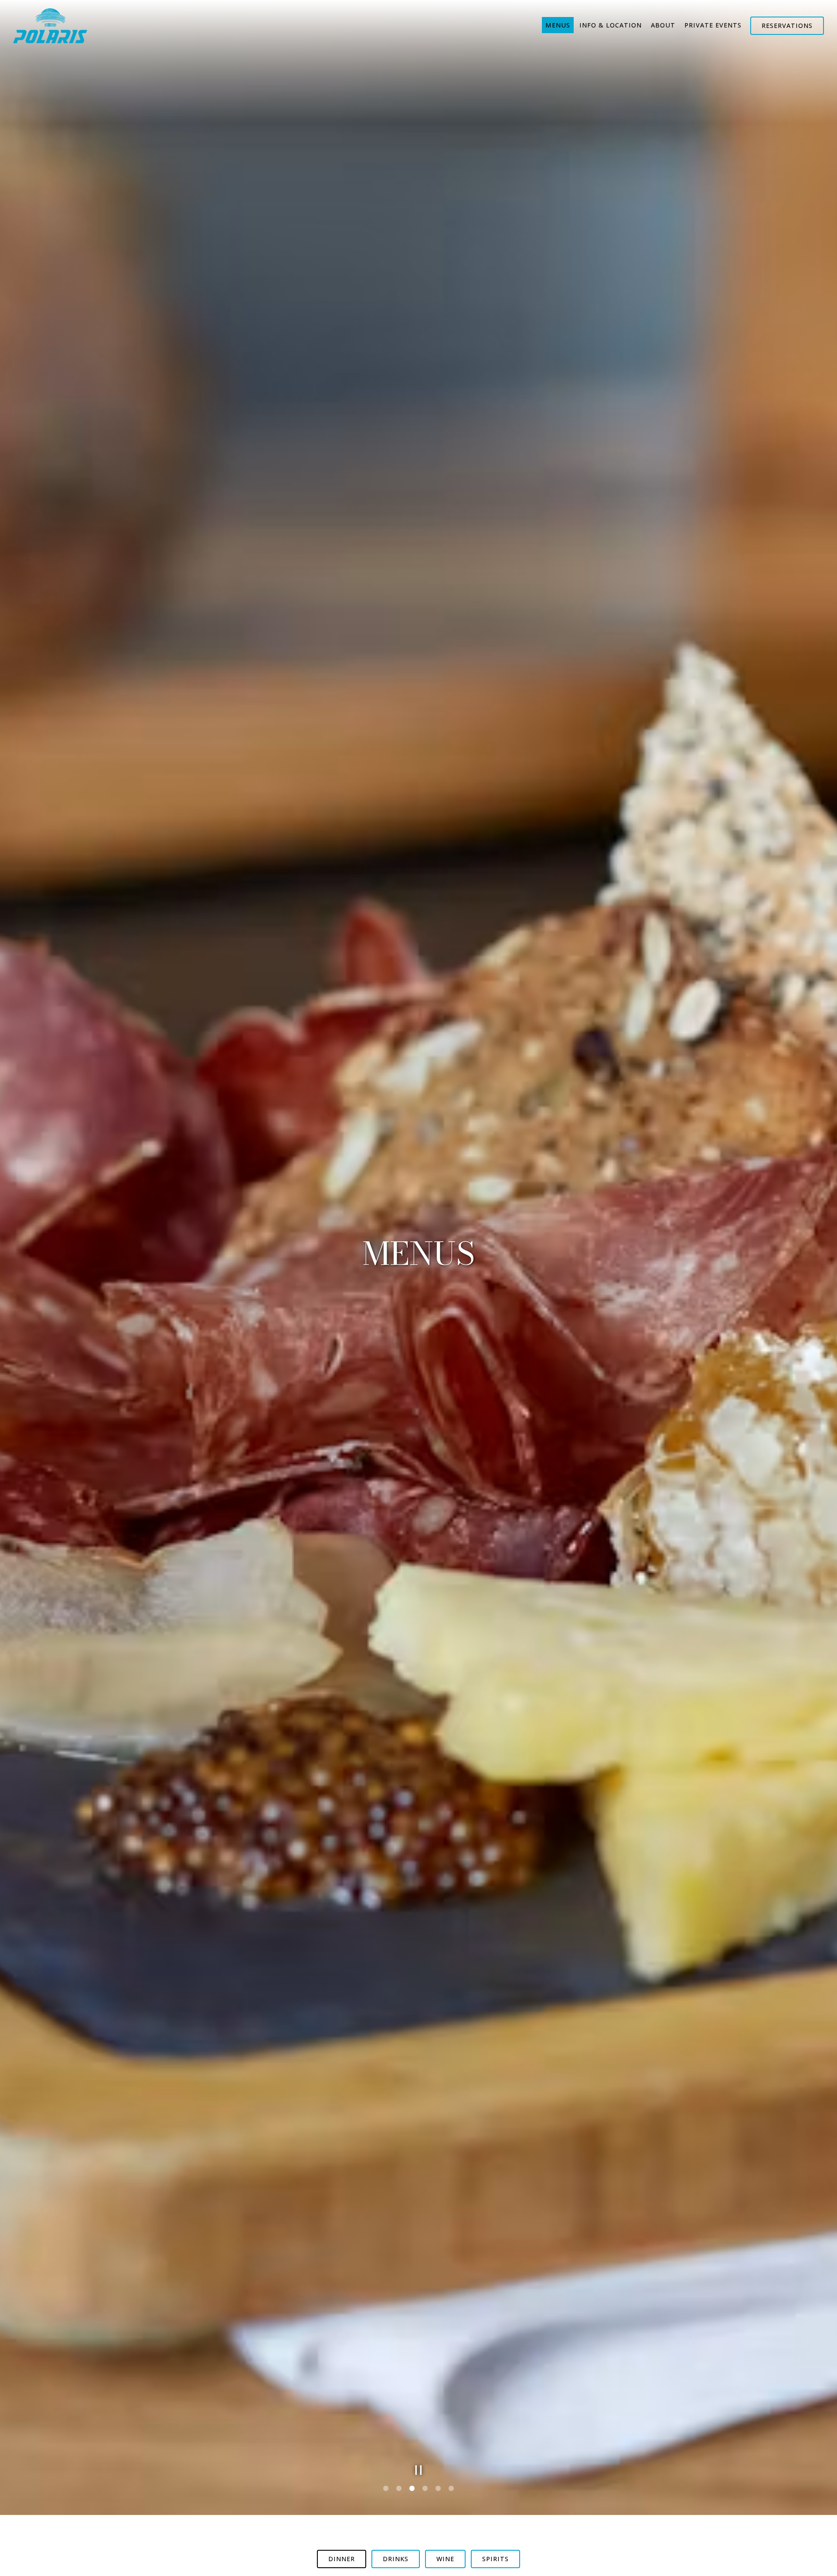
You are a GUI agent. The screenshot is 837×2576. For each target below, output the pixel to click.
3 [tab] (412, 2489)
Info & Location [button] (611, 25)
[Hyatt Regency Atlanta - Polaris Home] (50, 25)
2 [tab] (399, 2489)
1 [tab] (386, 2489)
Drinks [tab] (396, 2559)
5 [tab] (438, 2489)
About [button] (663, 25)
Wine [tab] (445, 2559)
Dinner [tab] (342, 2559)
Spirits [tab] (495, 2559)
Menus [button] (558, 25)
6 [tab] (451, 2489)
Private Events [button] (713, 25)
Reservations (787, 26)
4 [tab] (425, 2489)
